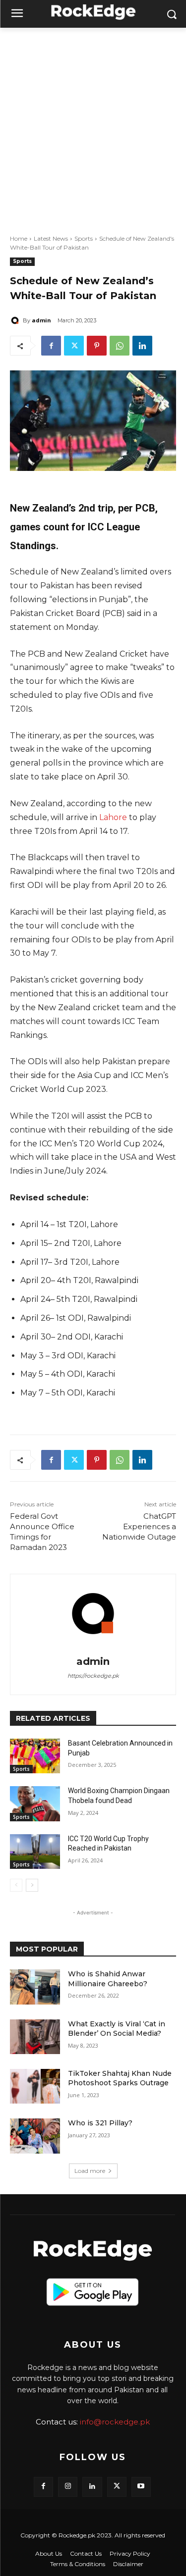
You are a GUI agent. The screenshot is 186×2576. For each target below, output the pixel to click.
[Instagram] (68, 2487)
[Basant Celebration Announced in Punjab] (35, 1756)
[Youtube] (141, 2487)
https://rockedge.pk (93, 1676)
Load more (90, 2171)
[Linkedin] (142, 346)
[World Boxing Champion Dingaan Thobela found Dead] (35, 1803)
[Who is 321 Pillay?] (35, 2136)
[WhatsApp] (120, 346)
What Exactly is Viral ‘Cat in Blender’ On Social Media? (117, 2029)
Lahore (113, 817)
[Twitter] (74, 346)
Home (19, 238)
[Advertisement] (93, 126)
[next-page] (32, 1885)
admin (41, 320)
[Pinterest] (97, 346)
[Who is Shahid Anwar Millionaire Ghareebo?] (35, 1987)
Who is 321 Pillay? (100, 2123)
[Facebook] (51, 346)
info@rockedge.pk (115, 2422)
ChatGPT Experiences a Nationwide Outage (139, 1526)
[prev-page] (16, 1885)
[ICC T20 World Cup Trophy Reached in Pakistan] (35, 1852)
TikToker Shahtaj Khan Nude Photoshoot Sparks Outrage (120, 2078)
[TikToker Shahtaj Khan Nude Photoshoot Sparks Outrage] (35, 2086)
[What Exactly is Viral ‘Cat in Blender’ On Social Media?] (35, 2037)
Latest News (51, 238)
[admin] (16, 320)
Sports (84, 238)
